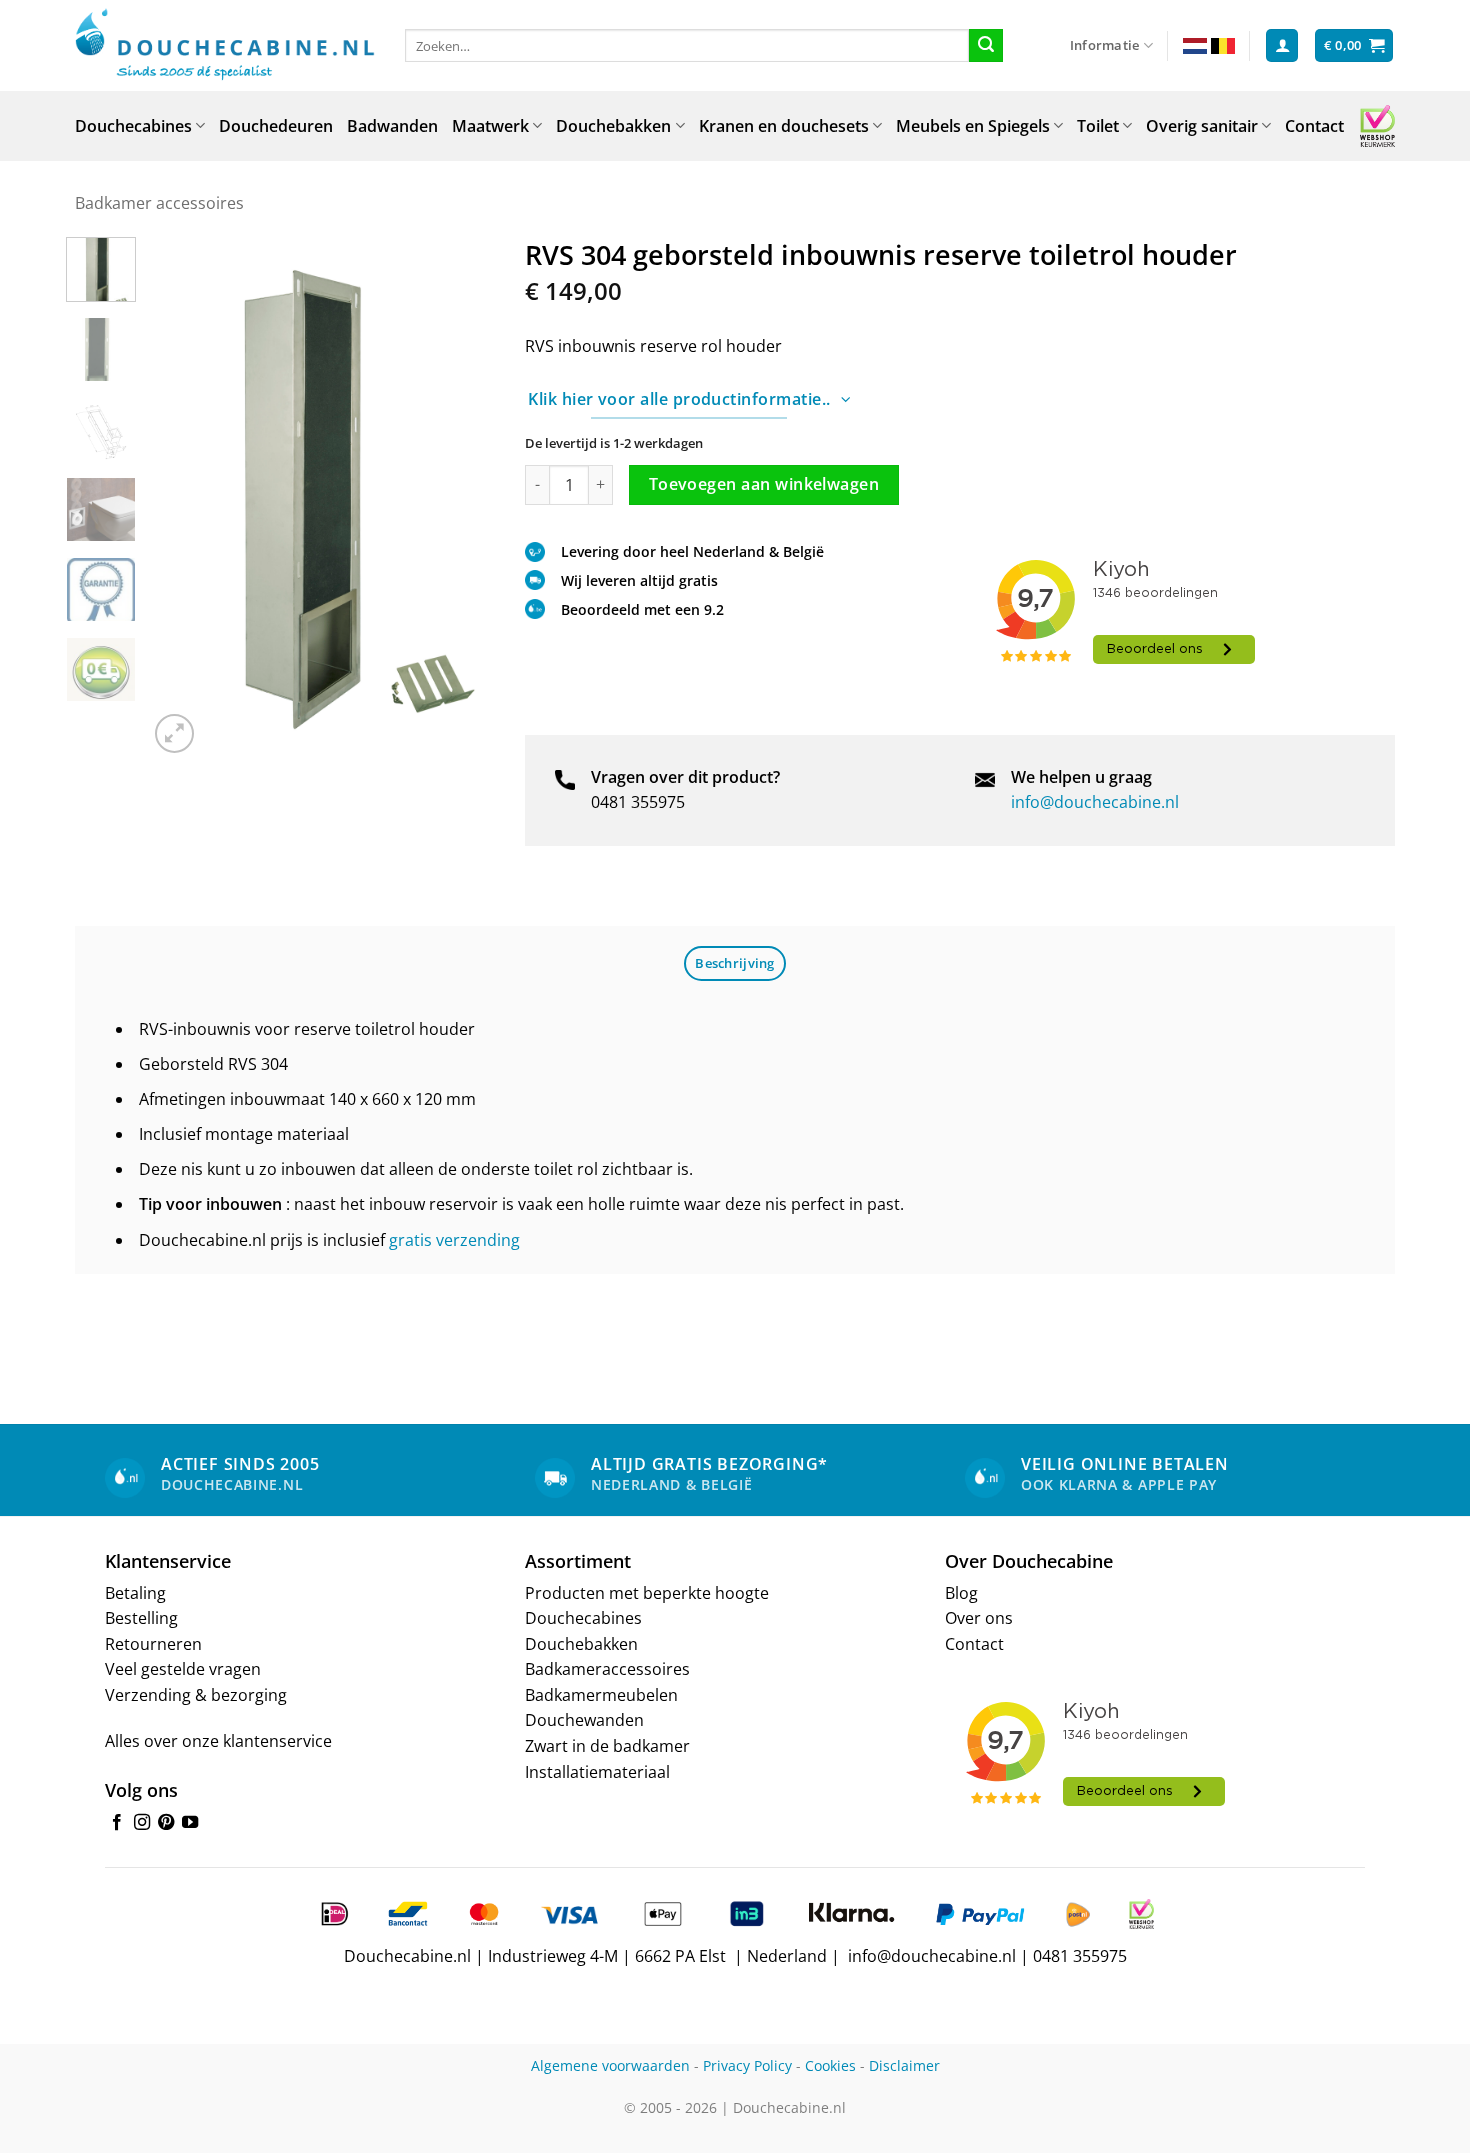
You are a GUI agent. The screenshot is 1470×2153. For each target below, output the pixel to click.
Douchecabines (133, 126)
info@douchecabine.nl (1095, 802)
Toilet (1098, 126)
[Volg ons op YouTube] (190, 1823)
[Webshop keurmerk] (1377, 126)
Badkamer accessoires (159, 203)
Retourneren (153, 1644)
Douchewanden (584, 1720)
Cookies (830, 2065)
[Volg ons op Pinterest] (166, 1823)
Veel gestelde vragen (183, 1669)
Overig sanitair (1202, 126)
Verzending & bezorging (196, 1695)
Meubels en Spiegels (973, 126)
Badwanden (392, 126)
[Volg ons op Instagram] (142, 1823)
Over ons (979, 1618)
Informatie (1105, 45)
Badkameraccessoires (607, 1669)
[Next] (463, 497)
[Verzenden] (986, 46)
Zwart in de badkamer (607, 1746)
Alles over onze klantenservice (218, 1741)
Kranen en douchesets (784, 126)
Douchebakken (613, 126)
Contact (1314, 126)
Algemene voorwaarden (610, 2065)
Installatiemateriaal (597, 1772)
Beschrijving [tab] (734, 963)
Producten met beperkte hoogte (647, 1593)
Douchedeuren (276, 126)
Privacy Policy (747, 2065)
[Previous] (180, 497)
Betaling (135, 1593)
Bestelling (141, 1618)
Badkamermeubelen (601, 1695)
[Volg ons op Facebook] (117, 1823)
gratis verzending (454, 1240)
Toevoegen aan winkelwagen (764, 484)
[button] (1282, 45)
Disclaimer (904, 2065)
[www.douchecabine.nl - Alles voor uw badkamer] (225, 46)
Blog (961, 1593)
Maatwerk (490, 126)
